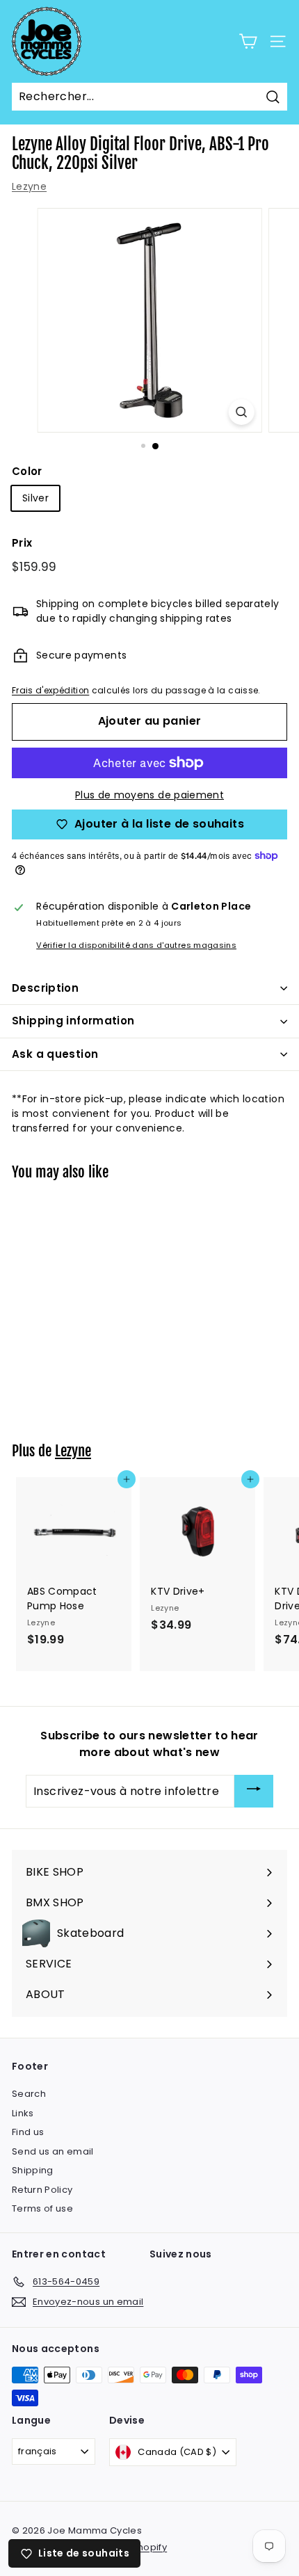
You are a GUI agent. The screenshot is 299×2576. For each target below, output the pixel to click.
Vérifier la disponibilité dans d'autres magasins (136, 945)
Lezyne (29, 186)
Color (27, 471)
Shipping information (73, 1021)
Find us (28, 2132)
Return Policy (42, 2190)
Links (23, 2113)
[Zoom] (241, 412)
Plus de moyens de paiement (149, 795)
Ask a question (55, 1054)
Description (45, 988)
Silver (35, 498)
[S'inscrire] (254, 1791)
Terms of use (42, 2208)
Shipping (33, 2170)
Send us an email (53, 2151)
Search (29, 2094)
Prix (22, 543)
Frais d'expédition (50, 691)
